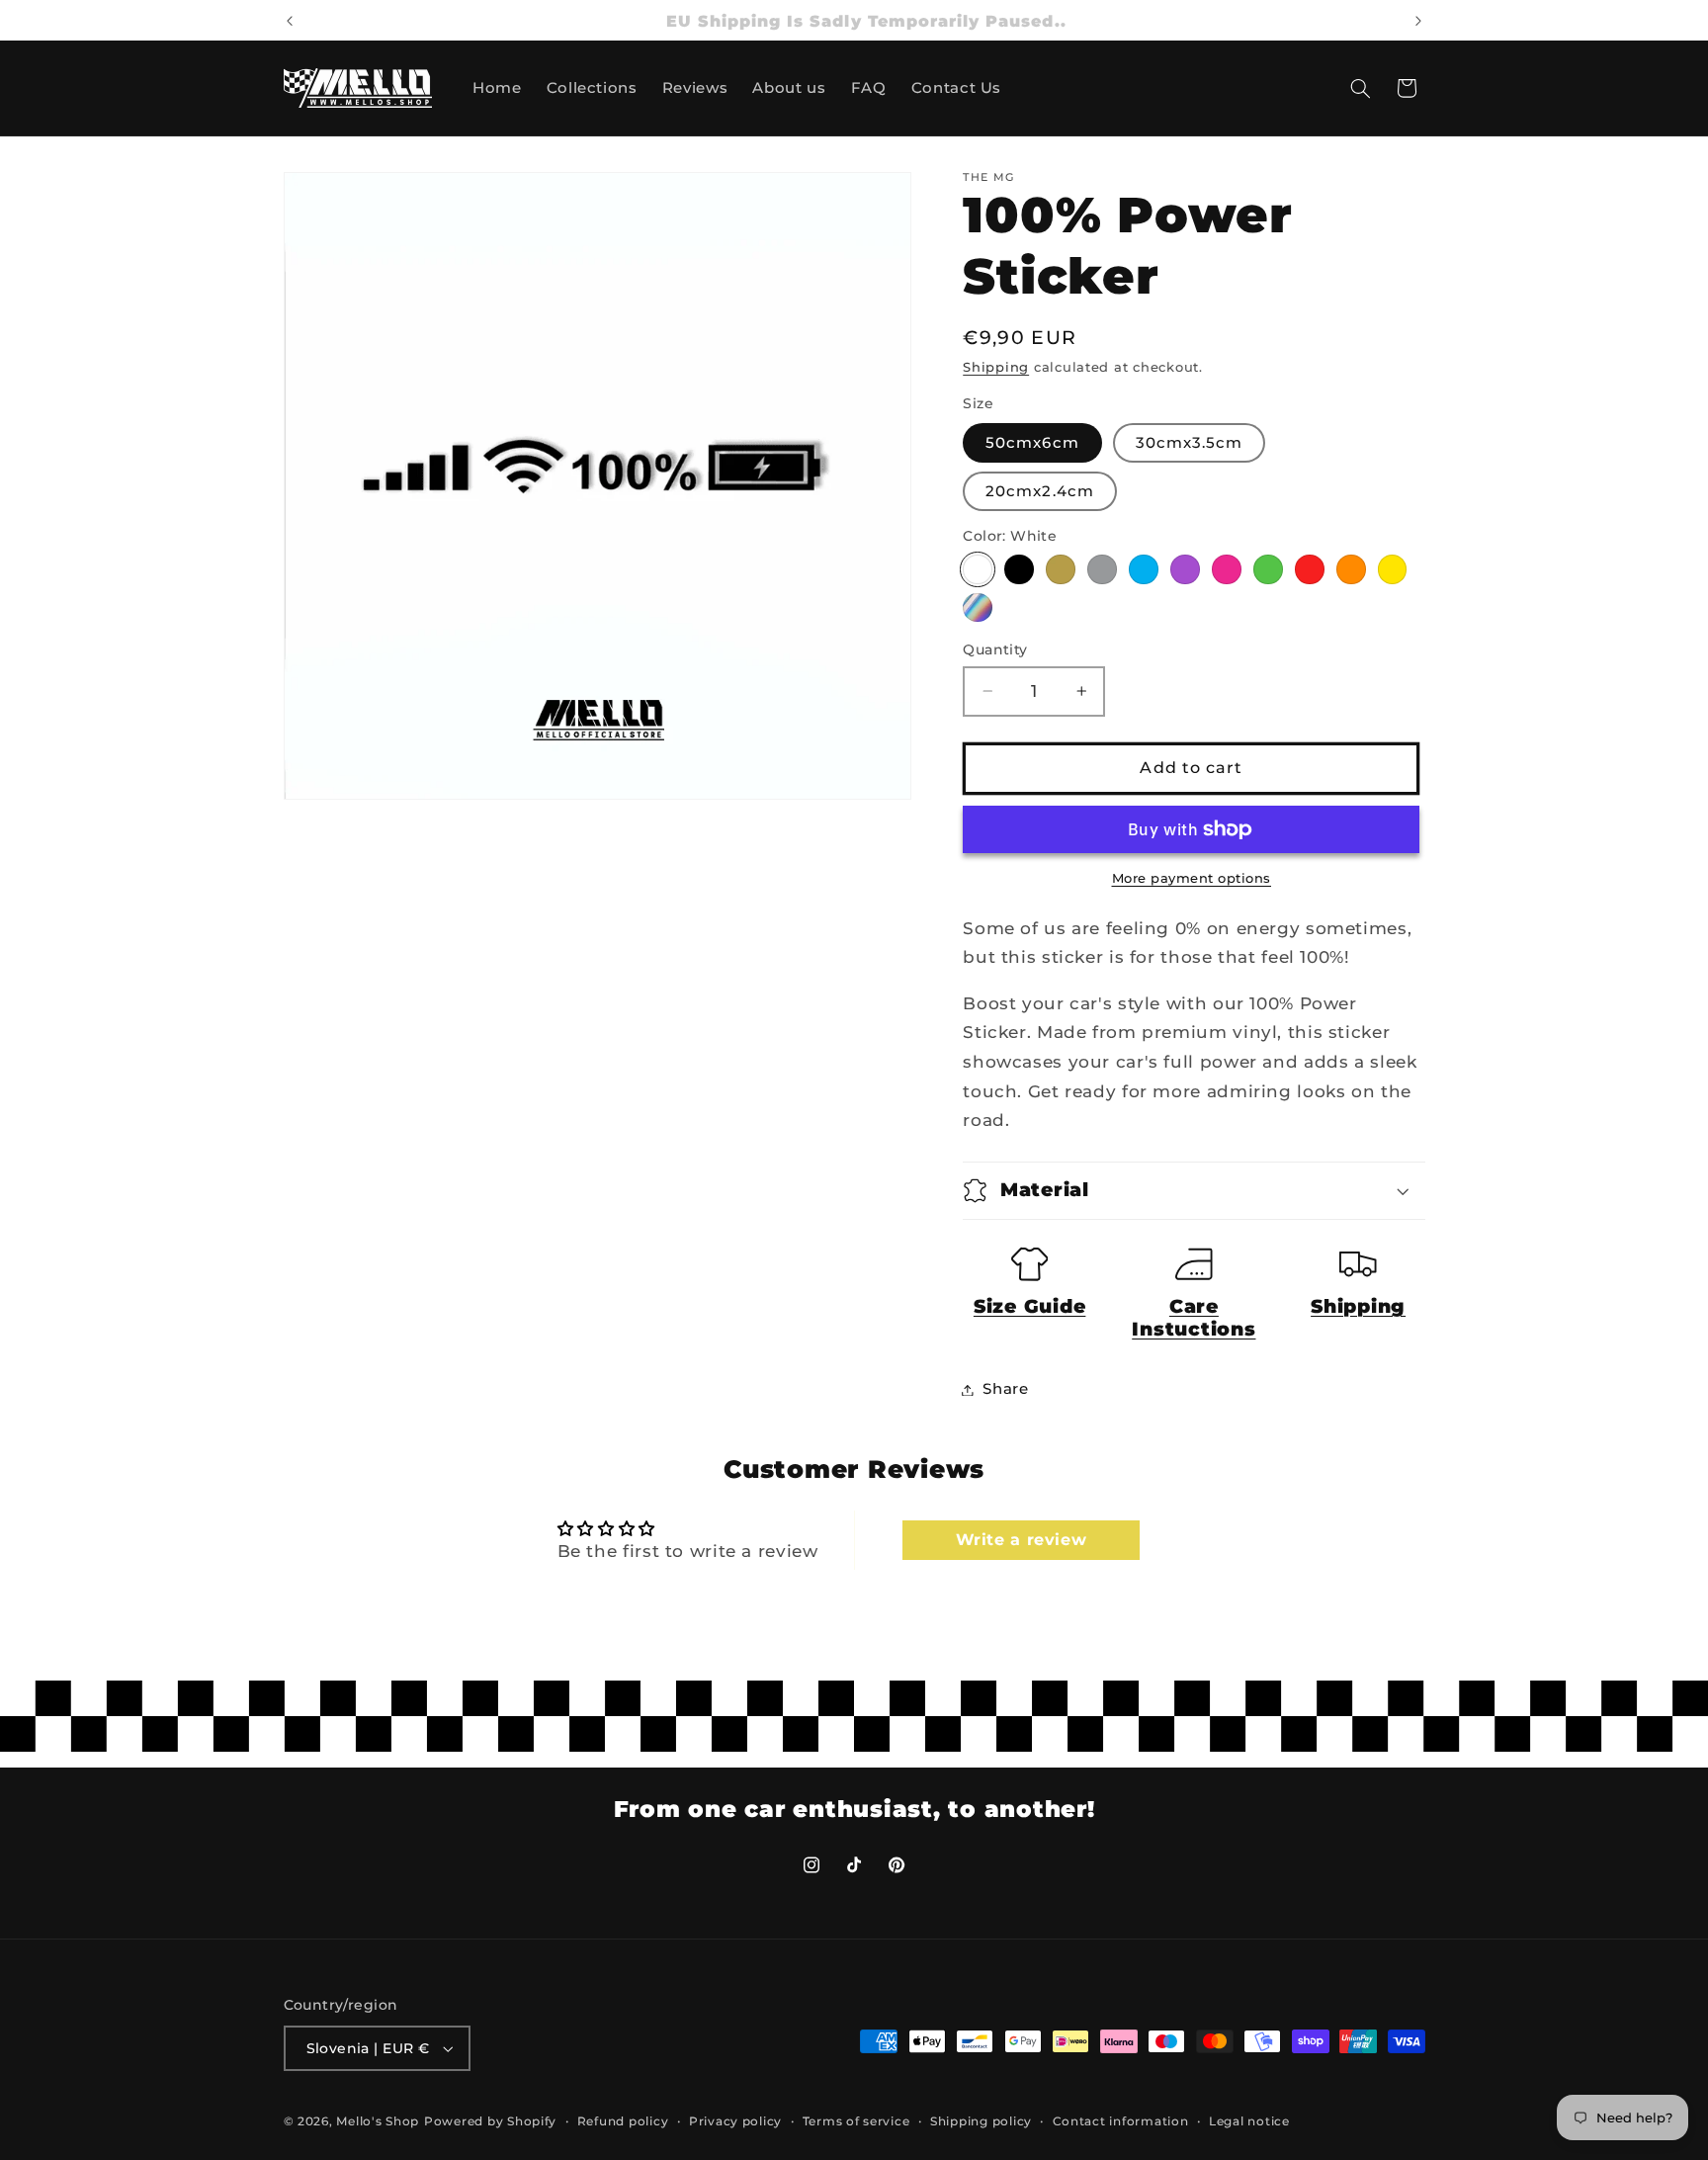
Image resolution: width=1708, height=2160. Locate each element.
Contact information (1121, 2121)
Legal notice (1249, 2121)
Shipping (996, 367)
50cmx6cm (1032, 443)
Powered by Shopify (490, 2121)
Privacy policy (735, 2121)
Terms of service (856, 2121)
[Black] (1019, 569)
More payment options (1192, 878)
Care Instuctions (1194, 1318)
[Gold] (1060, 569)
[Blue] (1143, 569)
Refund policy (623, 2121)
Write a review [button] (1022, 1540)
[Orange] (1351, 569)
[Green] (1268, 569)
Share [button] (1005, 1389)
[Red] (1309, 569)
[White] (977, 569)
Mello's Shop (378, 2121)
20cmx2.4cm (1040, 491)
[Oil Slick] (977, 607)
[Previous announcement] (290, 21)
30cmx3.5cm (1190, 443)
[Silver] (1102, 569)
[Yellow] (1392, 569)
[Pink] (1226, 569)
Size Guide (1030, 1306)
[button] (1360, 88)
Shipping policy (981, 2121)
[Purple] (1185, 569)
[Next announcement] (1418, 21)
